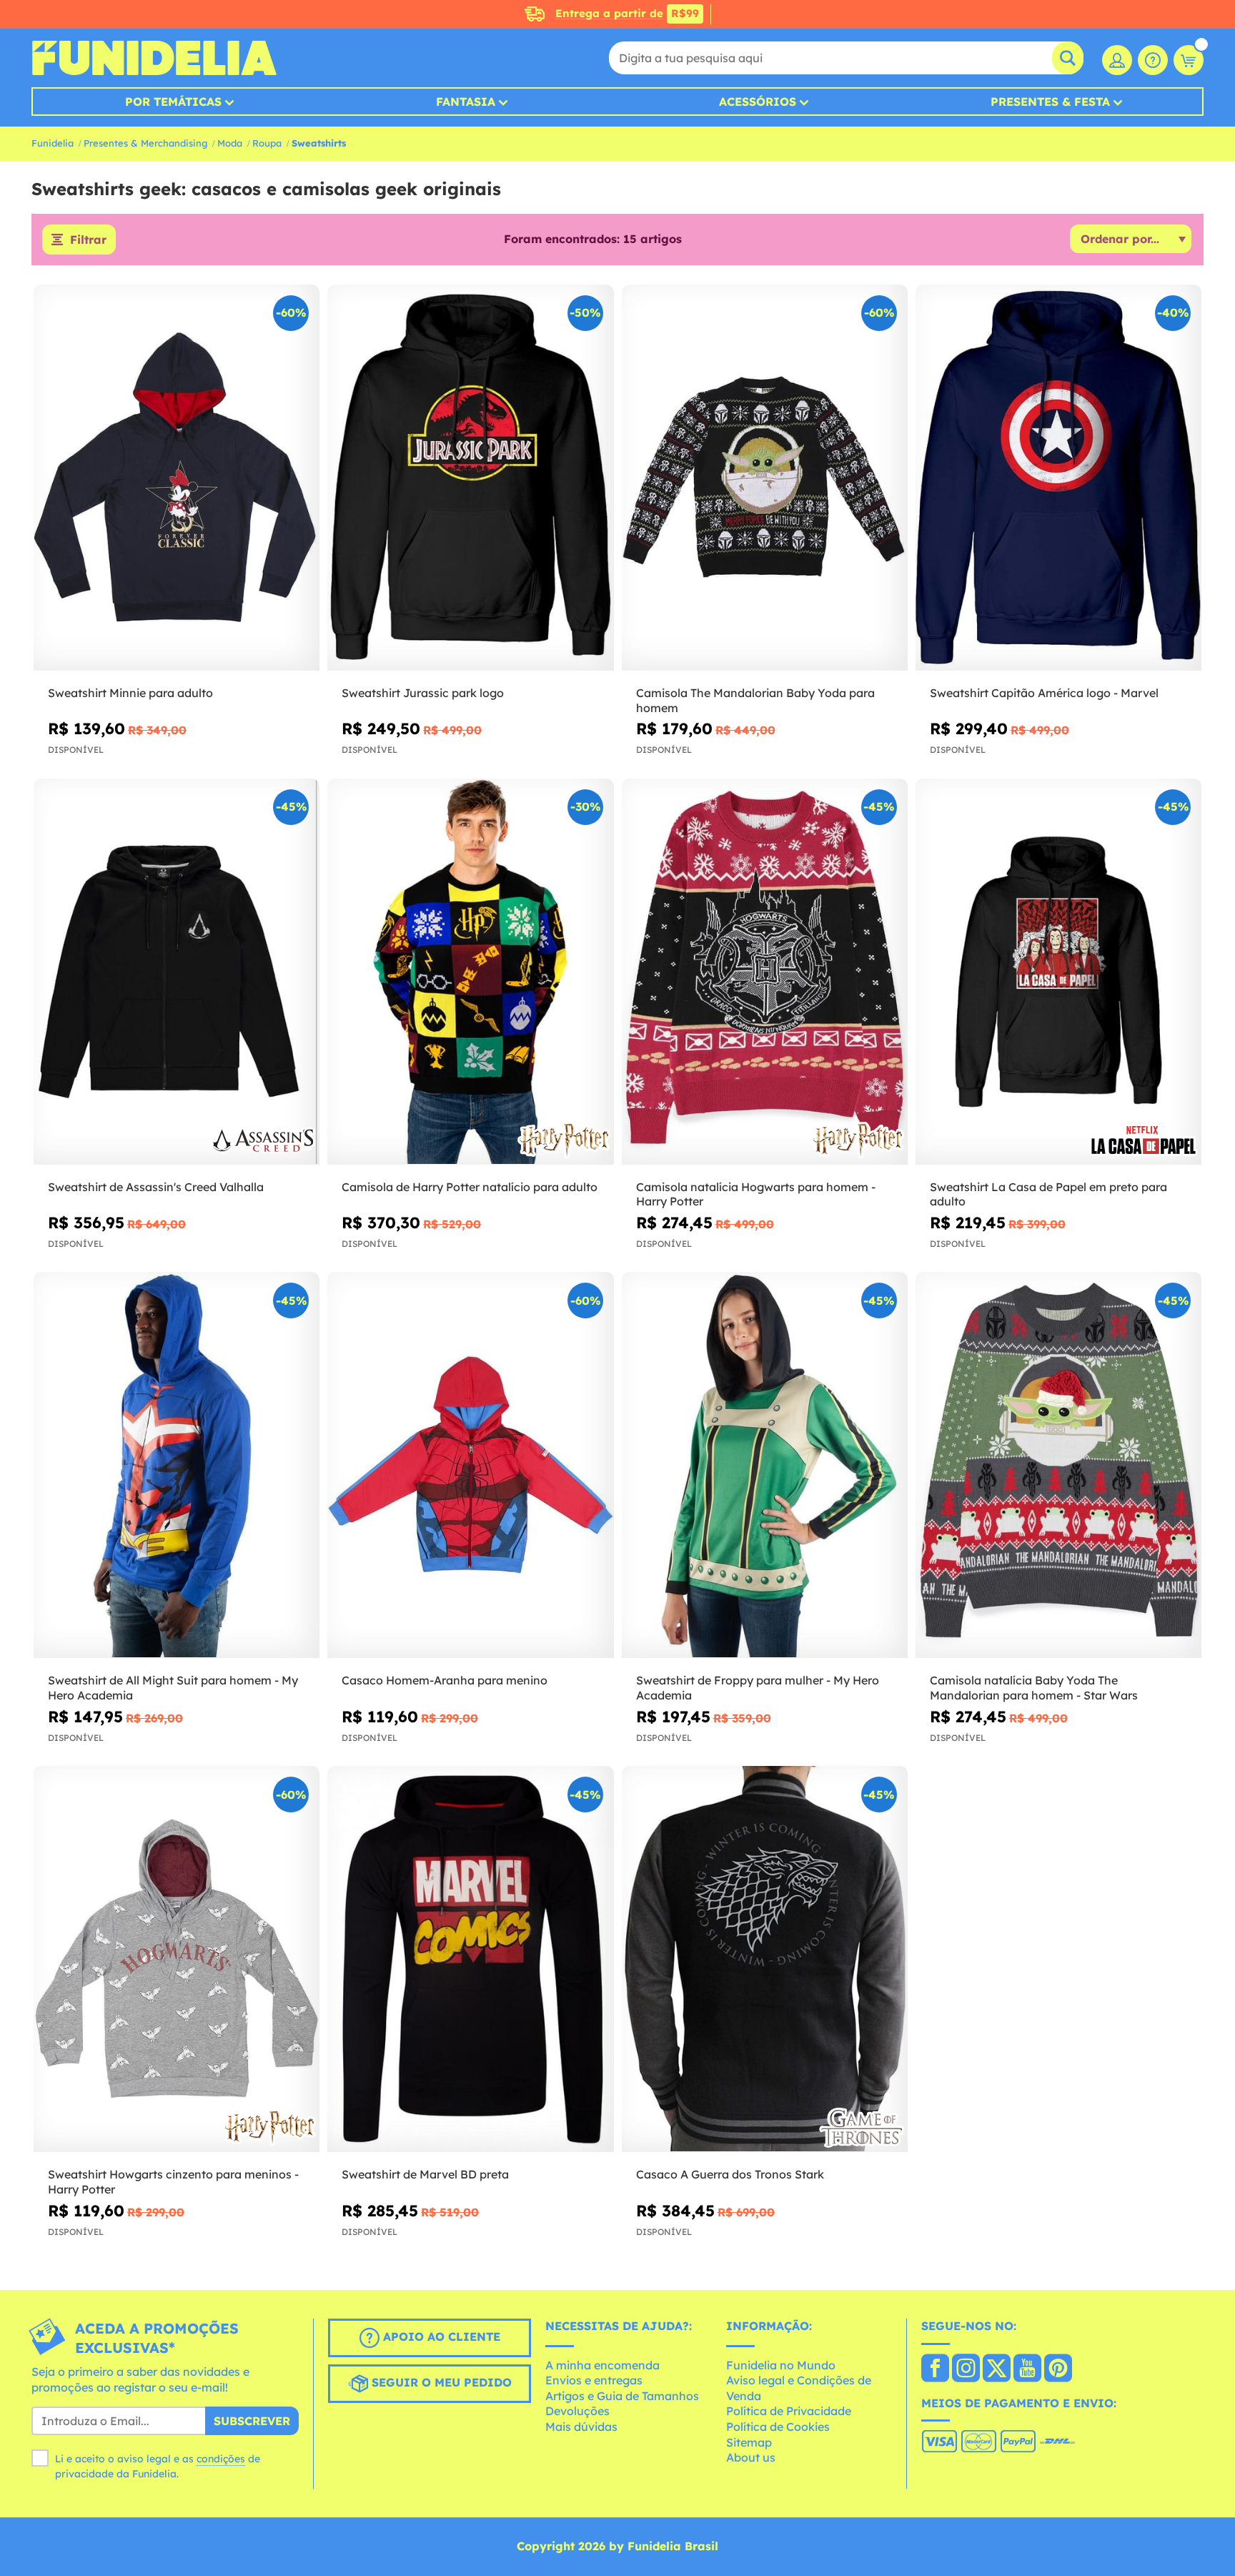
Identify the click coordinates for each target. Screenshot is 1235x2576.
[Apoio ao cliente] (1153, 60)
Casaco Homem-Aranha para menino (445, 1680)
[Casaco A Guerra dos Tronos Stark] (765, 1959)
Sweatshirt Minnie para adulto (130, 693)
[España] (935, 2369)
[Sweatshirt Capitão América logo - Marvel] (1058, 478)
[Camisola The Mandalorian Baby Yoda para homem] (765, 478)
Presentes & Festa (1050, 102)
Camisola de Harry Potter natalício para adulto (470, 1187)
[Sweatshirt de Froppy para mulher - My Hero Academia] (765, 1465)
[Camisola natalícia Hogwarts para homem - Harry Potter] (765, 972)
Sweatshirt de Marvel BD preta (425, 2174)
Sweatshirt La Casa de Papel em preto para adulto (1048, 1194)
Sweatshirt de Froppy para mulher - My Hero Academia (758, 1688)
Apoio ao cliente (440, 2336)
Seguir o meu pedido (440, 2382)
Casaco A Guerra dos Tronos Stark (730, 2174)
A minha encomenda (602, 2365)
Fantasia (466, 102)
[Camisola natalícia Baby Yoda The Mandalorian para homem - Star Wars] (1058, 1465)
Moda (230, 143)
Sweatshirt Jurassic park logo (423, 693)
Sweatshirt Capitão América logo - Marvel (1044, 693)
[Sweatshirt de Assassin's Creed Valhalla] (177, 972)
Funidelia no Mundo (781, 2365)
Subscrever (252, 2421)
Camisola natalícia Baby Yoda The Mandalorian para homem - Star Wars (1034, 1688)
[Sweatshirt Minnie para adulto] (177, 478)
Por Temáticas (173, 102)
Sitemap (749, 2442)
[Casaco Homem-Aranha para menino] (470, 1465)
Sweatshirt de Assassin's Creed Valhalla (156, 1187)
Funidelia (53, 143)
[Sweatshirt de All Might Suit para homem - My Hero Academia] (177, 1465)
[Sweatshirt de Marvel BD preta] (470, 1959)
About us (751, 2457)
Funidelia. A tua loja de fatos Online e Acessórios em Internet (154, 58)
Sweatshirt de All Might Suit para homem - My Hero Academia (173, 1688)
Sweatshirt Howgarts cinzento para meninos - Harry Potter (173, 2182)
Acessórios (758, 102)
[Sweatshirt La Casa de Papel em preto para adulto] (1058, 972)
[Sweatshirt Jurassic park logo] (470, 478)
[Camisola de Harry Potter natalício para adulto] (470, 972)
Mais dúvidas (581, 2427)
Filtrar (88, 240)
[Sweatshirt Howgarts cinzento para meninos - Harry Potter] (177, 1959)
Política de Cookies (778, 2427)
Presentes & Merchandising (145, 143)
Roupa (267, 143)
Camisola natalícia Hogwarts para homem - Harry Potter (756, 1194)
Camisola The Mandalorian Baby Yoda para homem (755, 700)
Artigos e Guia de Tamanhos (622, 2396)
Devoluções (577, 2411)
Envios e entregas (594, 2380)
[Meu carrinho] (1189, 60)
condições (221, 2459)
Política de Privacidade (789, 2411)
